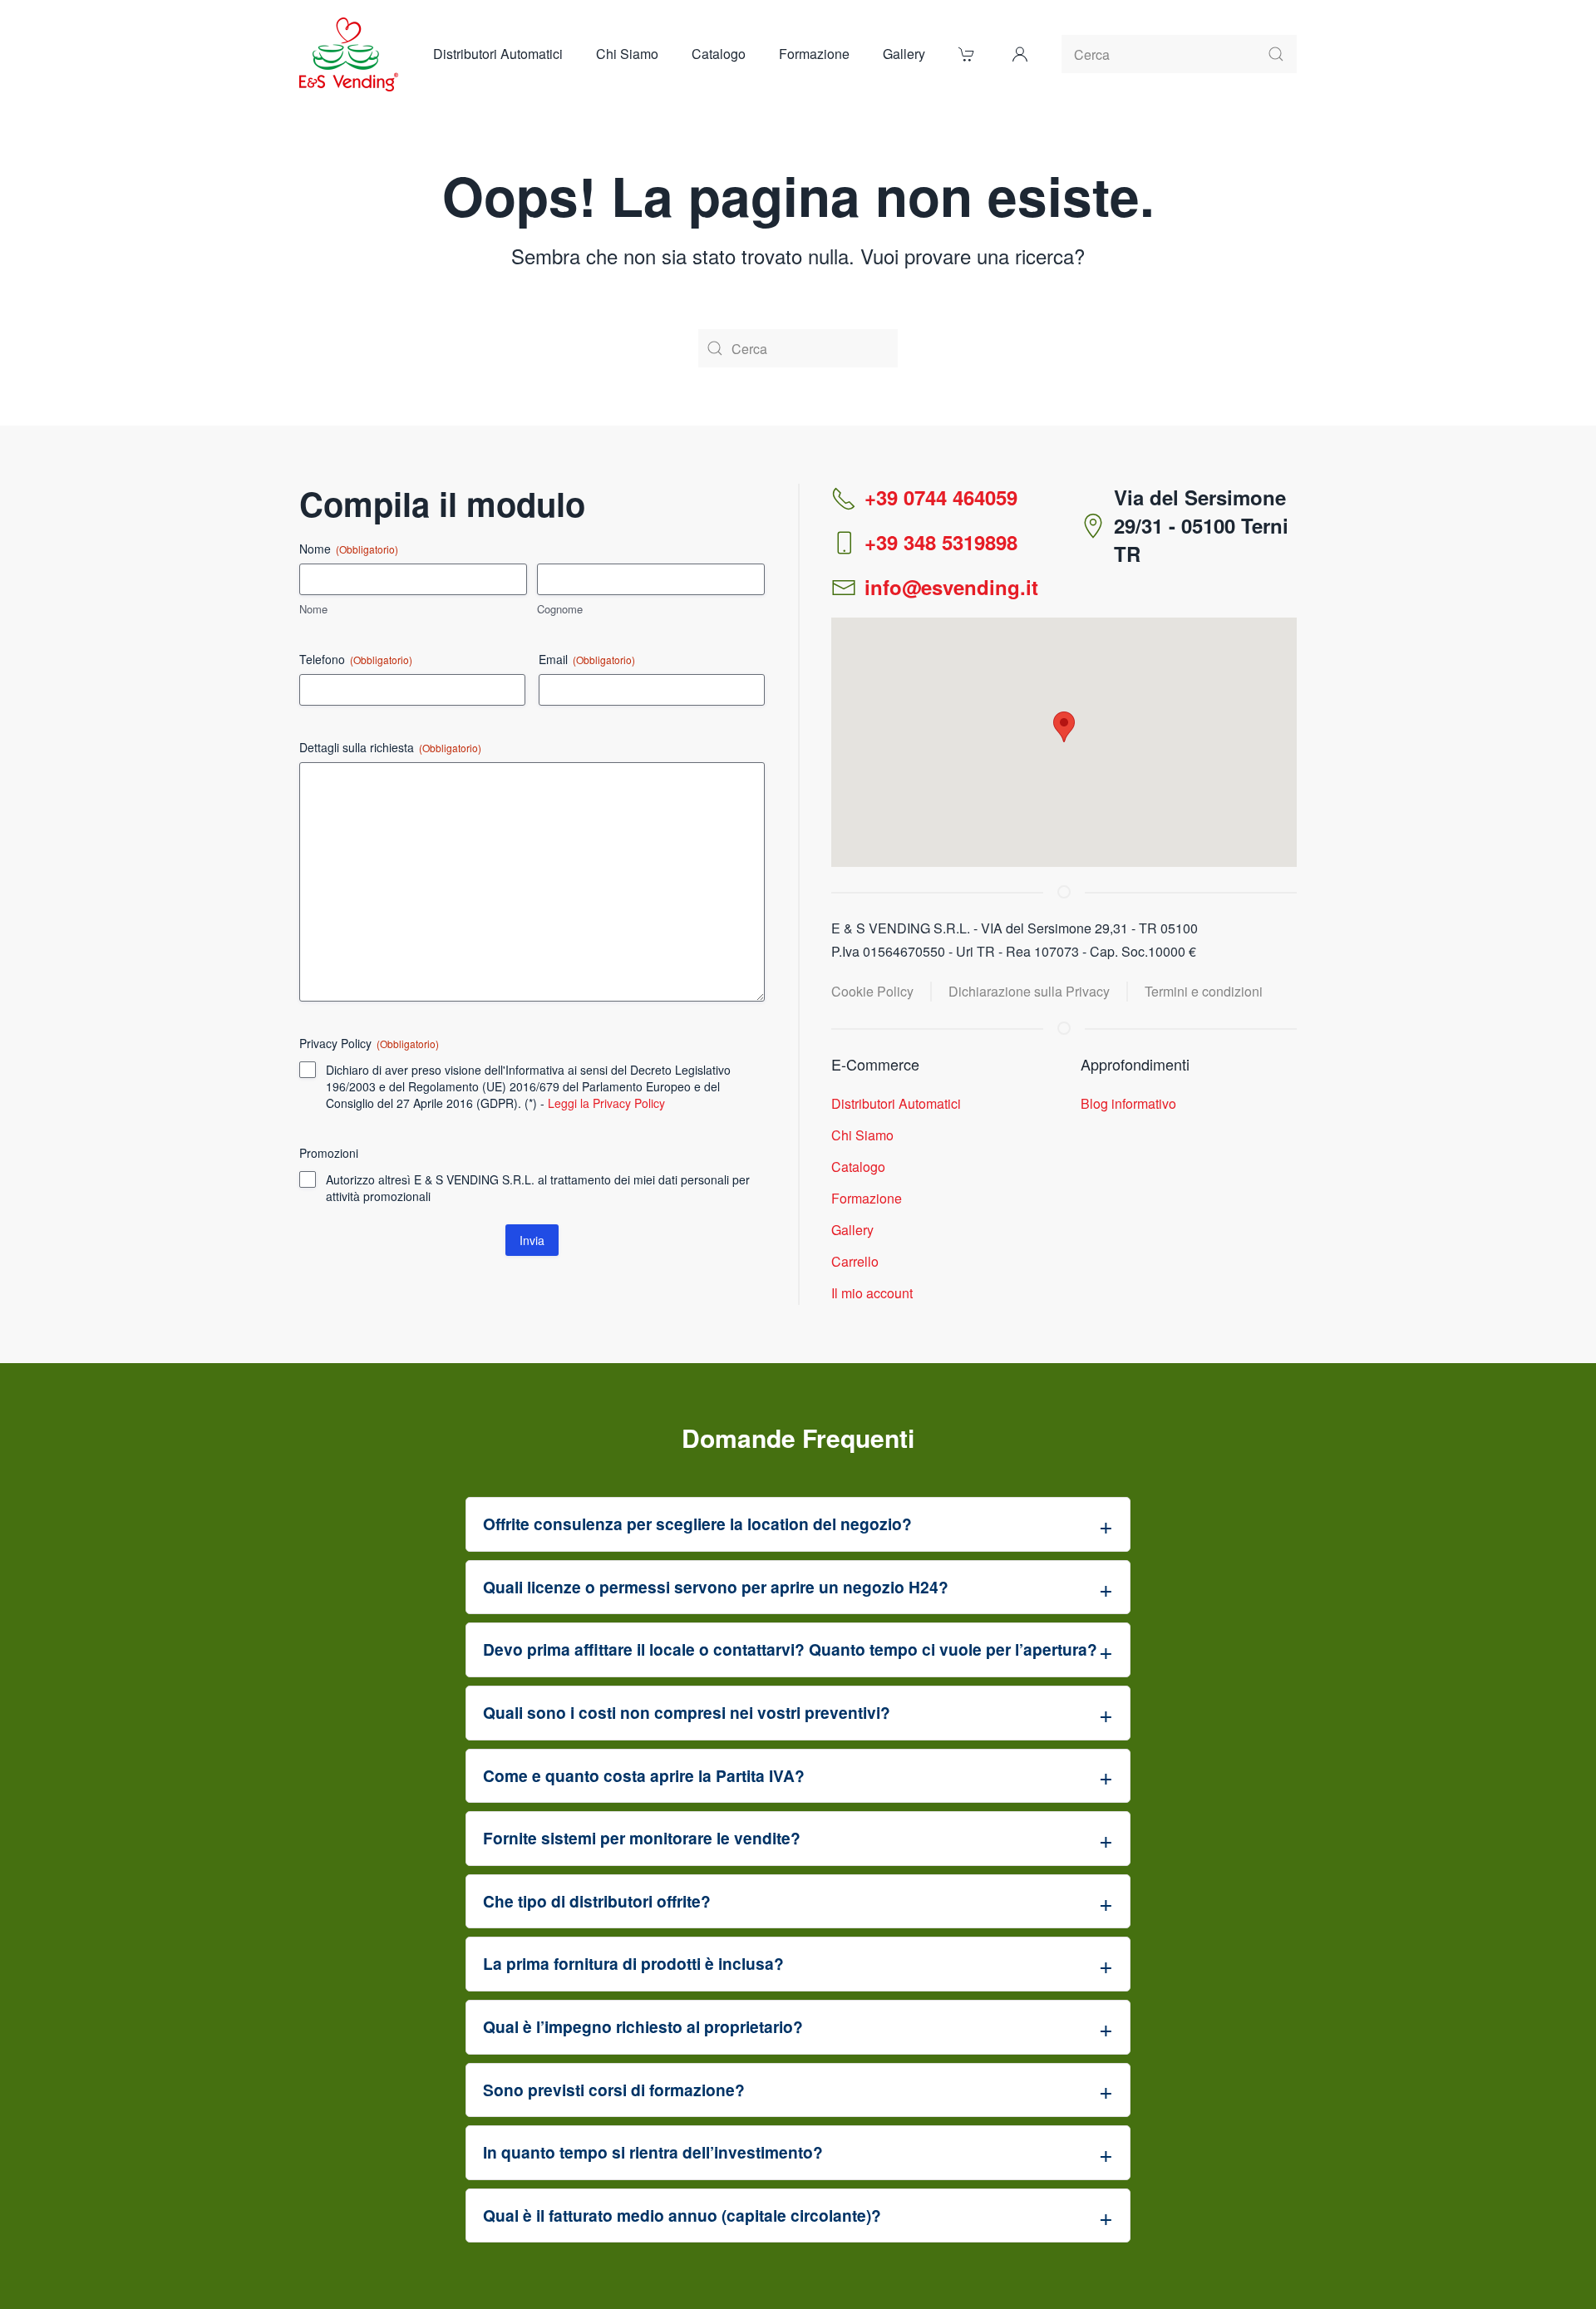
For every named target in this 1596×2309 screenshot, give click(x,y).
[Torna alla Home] (350, 54)
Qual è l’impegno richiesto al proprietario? (643, 2026)
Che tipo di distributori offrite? (597, 1901)
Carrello (855, 1261)
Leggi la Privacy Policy (606, 1103)
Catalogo (858, 1167)
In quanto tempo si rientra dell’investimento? (653, 2152)
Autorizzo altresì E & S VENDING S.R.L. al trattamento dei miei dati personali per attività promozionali (538, 1188)
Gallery (904, 54)
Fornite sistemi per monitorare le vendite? (642, 1838)
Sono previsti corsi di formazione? (614, 2090)
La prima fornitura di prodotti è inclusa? (633, 1963)
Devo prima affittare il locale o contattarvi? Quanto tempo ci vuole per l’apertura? (790, 1649)
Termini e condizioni (1204, 991)
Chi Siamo (627, 54)
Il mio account (872, 1293)
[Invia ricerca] (1276, 54)
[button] (1020, 54)
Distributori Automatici (498, 54)
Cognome (560, 609)
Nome (313, 609)
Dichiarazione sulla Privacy (1029, 991)
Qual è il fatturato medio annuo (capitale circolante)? (682, 2215)
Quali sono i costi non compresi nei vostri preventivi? (687, 1712)
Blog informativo (1128, 1103)
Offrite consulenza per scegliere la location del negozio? (697, 1524)
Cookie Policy (872, 991)
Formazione (814, 54)
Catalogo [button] (719, 54)
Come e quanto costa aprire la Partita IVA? (644, 1775)
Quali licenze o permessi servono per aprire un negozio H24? (716, 1587)
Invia (532, 1240)
